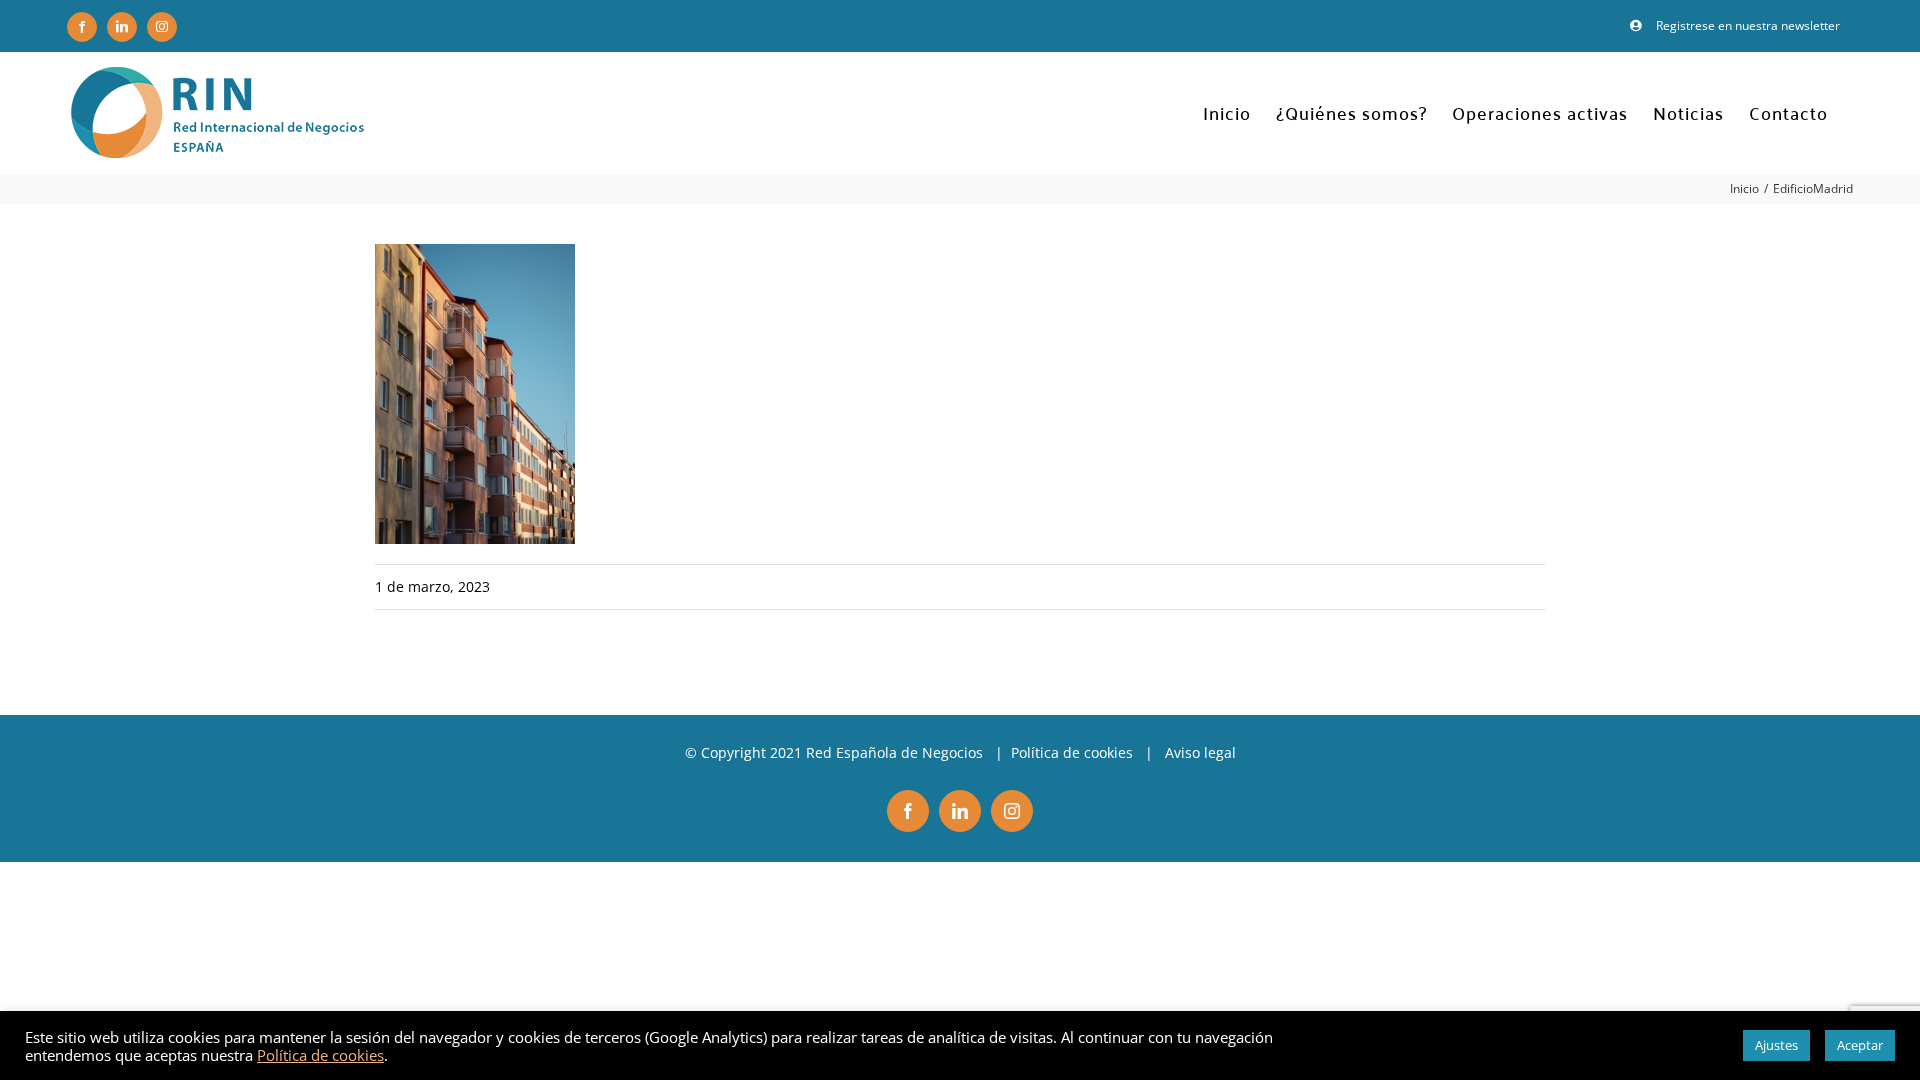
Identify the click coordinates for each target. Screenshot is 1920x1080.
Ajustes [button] (1776, 1045)
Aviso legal (1200, 752)
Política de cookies (1072, 752)
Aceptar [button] (1860, 1045)
